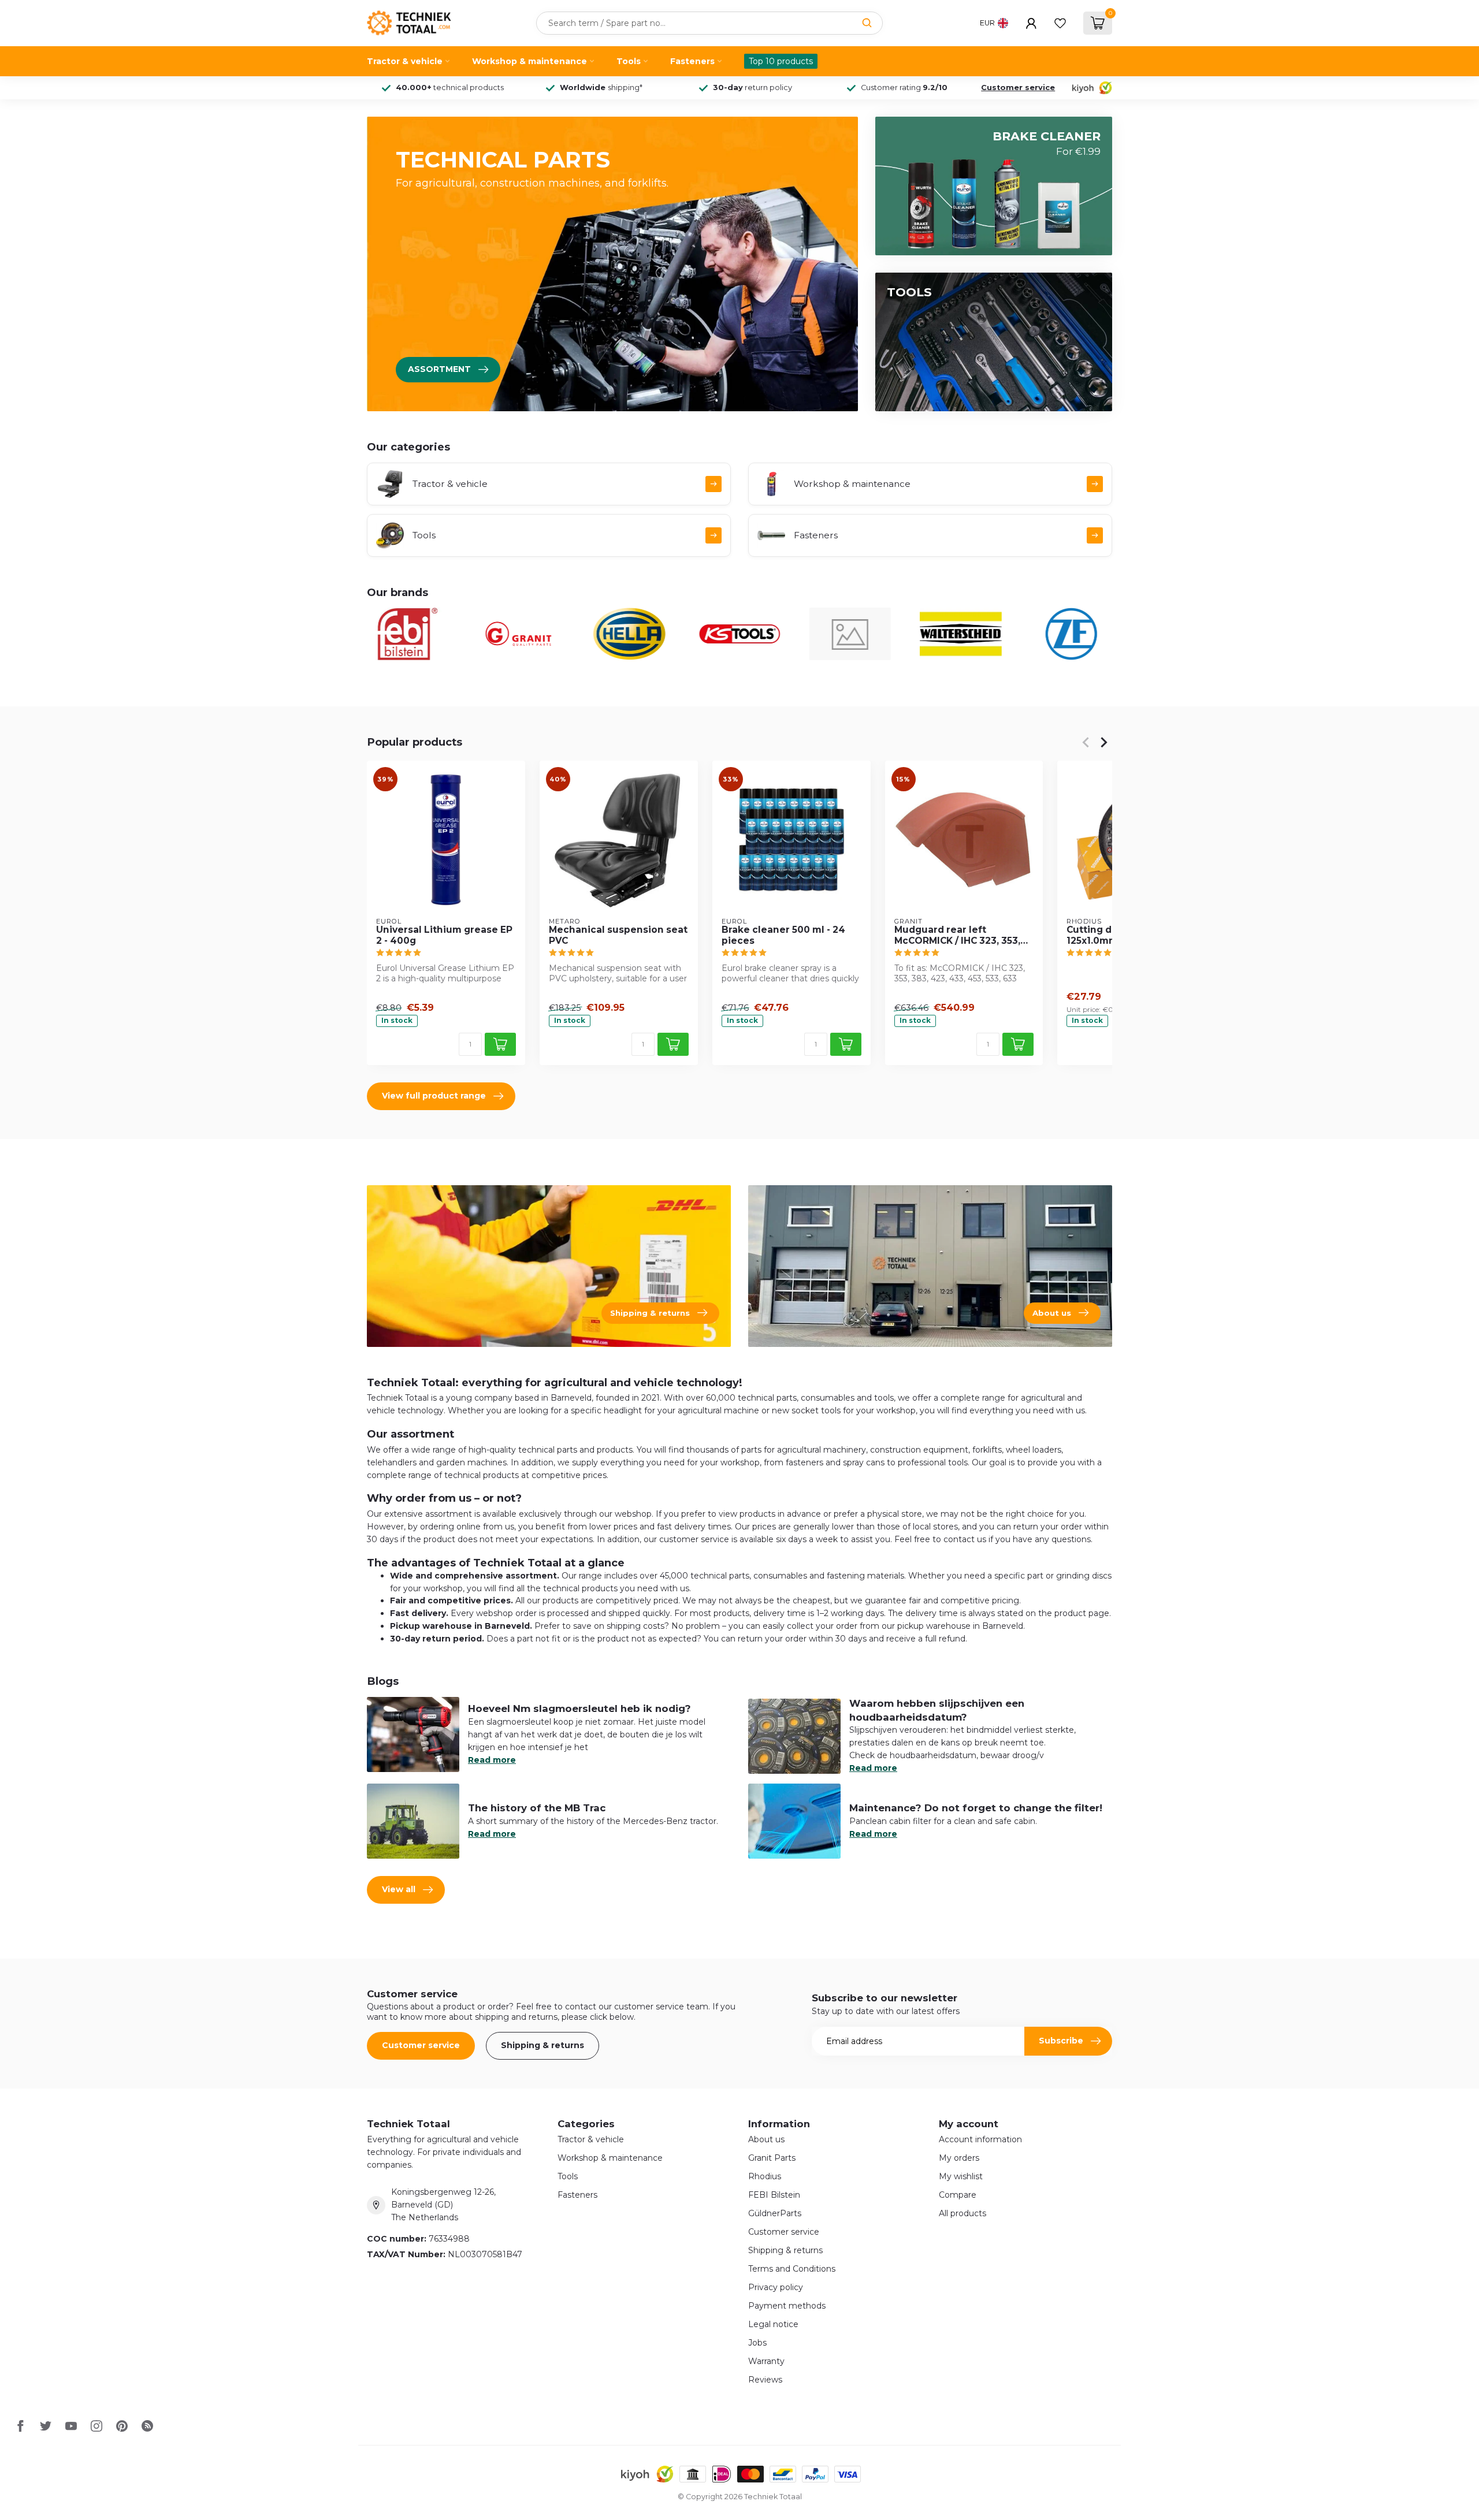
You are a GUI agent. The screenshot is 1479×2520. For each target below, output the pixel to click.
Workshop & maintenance (529, 61)
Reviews (765, 2380)
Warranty (766, 2361)
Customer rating (904, 88)
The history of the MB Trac (537, 1808)
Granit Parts (772, 2158)
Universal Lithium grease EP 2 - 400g (444, 935)
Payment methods (787, 2306)
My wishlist (961, 2176)
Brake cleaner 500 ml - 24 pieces (783, 935)
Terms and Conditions (792, 2269)
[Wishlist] (1060, 23)
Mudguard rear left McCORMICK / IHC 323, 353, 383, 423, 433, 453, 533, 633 (960, 935)
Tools (629, 61)
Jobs (757, 2343)
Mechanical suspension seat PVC (618, 935)
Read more (492, 1760)
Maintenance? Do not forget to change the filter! (976, 1808)
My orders (959, 2158)
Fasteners (692, 61)
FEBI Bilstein (774, 2195)
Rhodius (765, 2176)
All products (963, 2213)
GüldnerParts (775, 2213)
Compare (958, 2195)
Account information (980, 2139)
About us (766, 2139)
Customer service (1018, 88)
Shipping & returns (542, 2045)
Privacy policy (776, 2287)
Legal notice (773, 2324)
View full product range (434, 1096)
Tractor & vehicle (405, 61)
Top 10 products (781, 61)
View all (399, 1889)
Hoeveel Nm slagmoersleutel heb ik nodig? (579, 1708)
